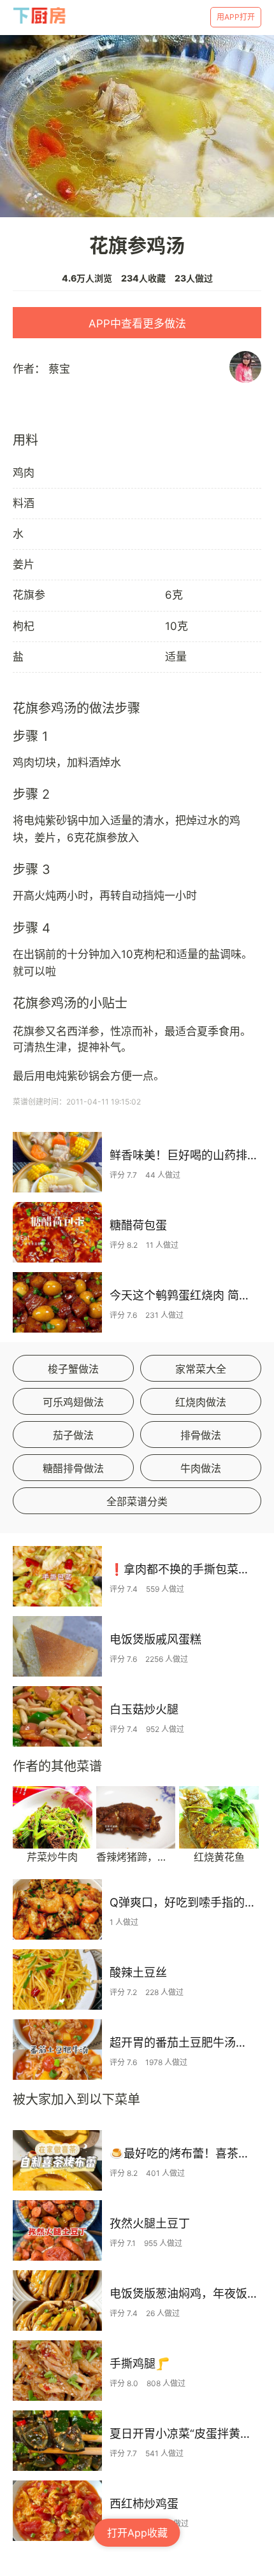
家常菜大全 (201, 1369)
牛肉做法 (201, 1468)
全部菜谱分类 (137, 1501)
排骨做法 (201, 1435)
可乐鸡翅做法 (73, 1402)
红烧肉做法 (201, 1402)
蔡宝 (59, 369)
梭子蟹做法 (73, 1369)
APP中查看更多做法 (137, 324)
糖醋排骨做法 (73, 1468)
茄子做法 (73, 1435)
